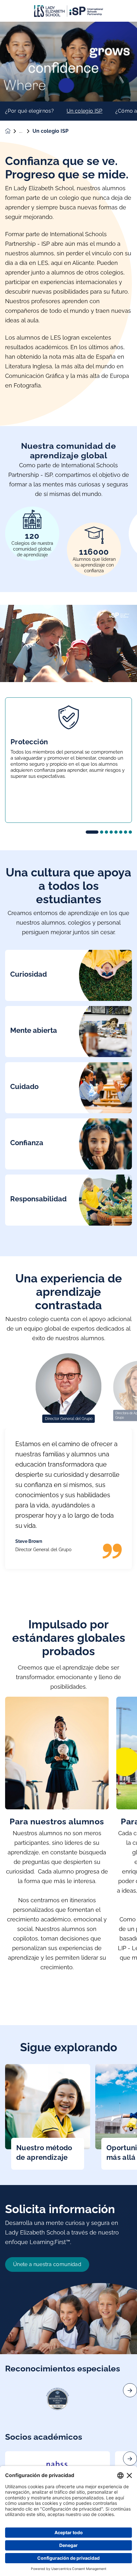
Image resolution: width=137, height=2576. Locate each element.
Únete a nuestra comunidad (47, 2264)
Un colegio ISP (84, 111)
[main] (68, 1299)
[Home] (68, 11)
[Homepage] (12, 131)
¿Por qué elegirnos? (29, 111)
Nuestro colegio (26, 131)
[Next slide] (130, 2390)
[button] (92, 832)
